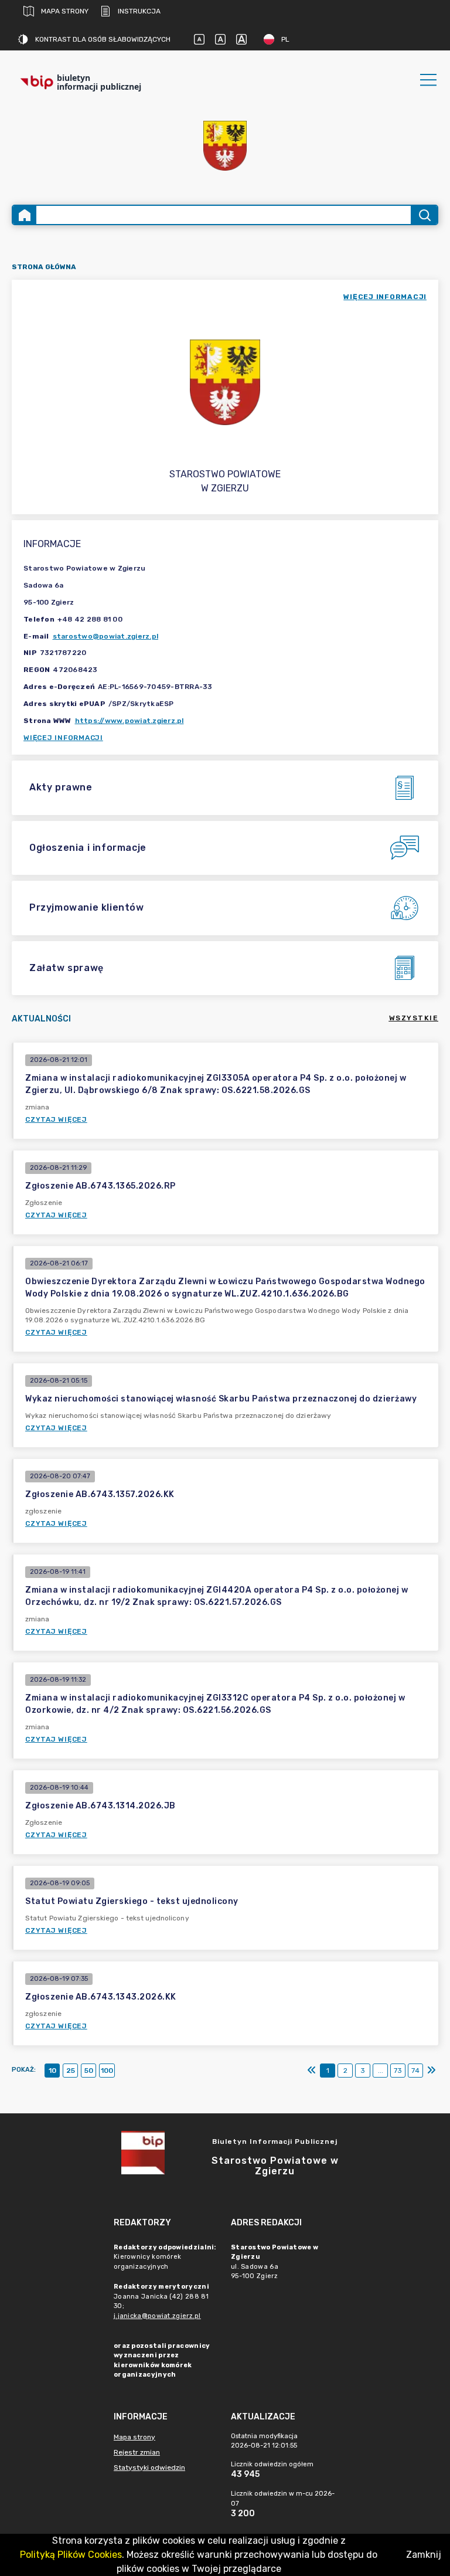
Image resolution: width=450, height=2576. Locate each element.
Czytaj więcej (56, 1119)
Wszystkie (414, 1018)
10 (52, 2071)
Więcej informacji (63, 738)
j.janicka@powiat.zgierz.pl (157, 2316)
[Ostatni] (431, 2071)
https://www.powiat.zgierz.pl (129, 721)
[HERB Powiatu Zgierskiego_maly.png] (225, 146)
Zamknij (424, 2555)
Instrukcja (139, 11)
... (381, 2071)
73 (398, 2071)
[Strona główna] (25, 215)
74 (415, 2071)
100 (107, 2071)
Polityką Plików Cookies (71, 2555)
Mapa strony (65, 11)
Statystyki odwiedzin (149, 2468)
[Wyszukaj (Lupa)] (424, 215)
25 (71, 2071)
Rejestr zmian (137, 2452)
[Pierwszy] (312, 2071)
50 (89, 2071)
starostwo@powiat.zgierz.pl (106, 636)
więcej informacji (385, 297)
